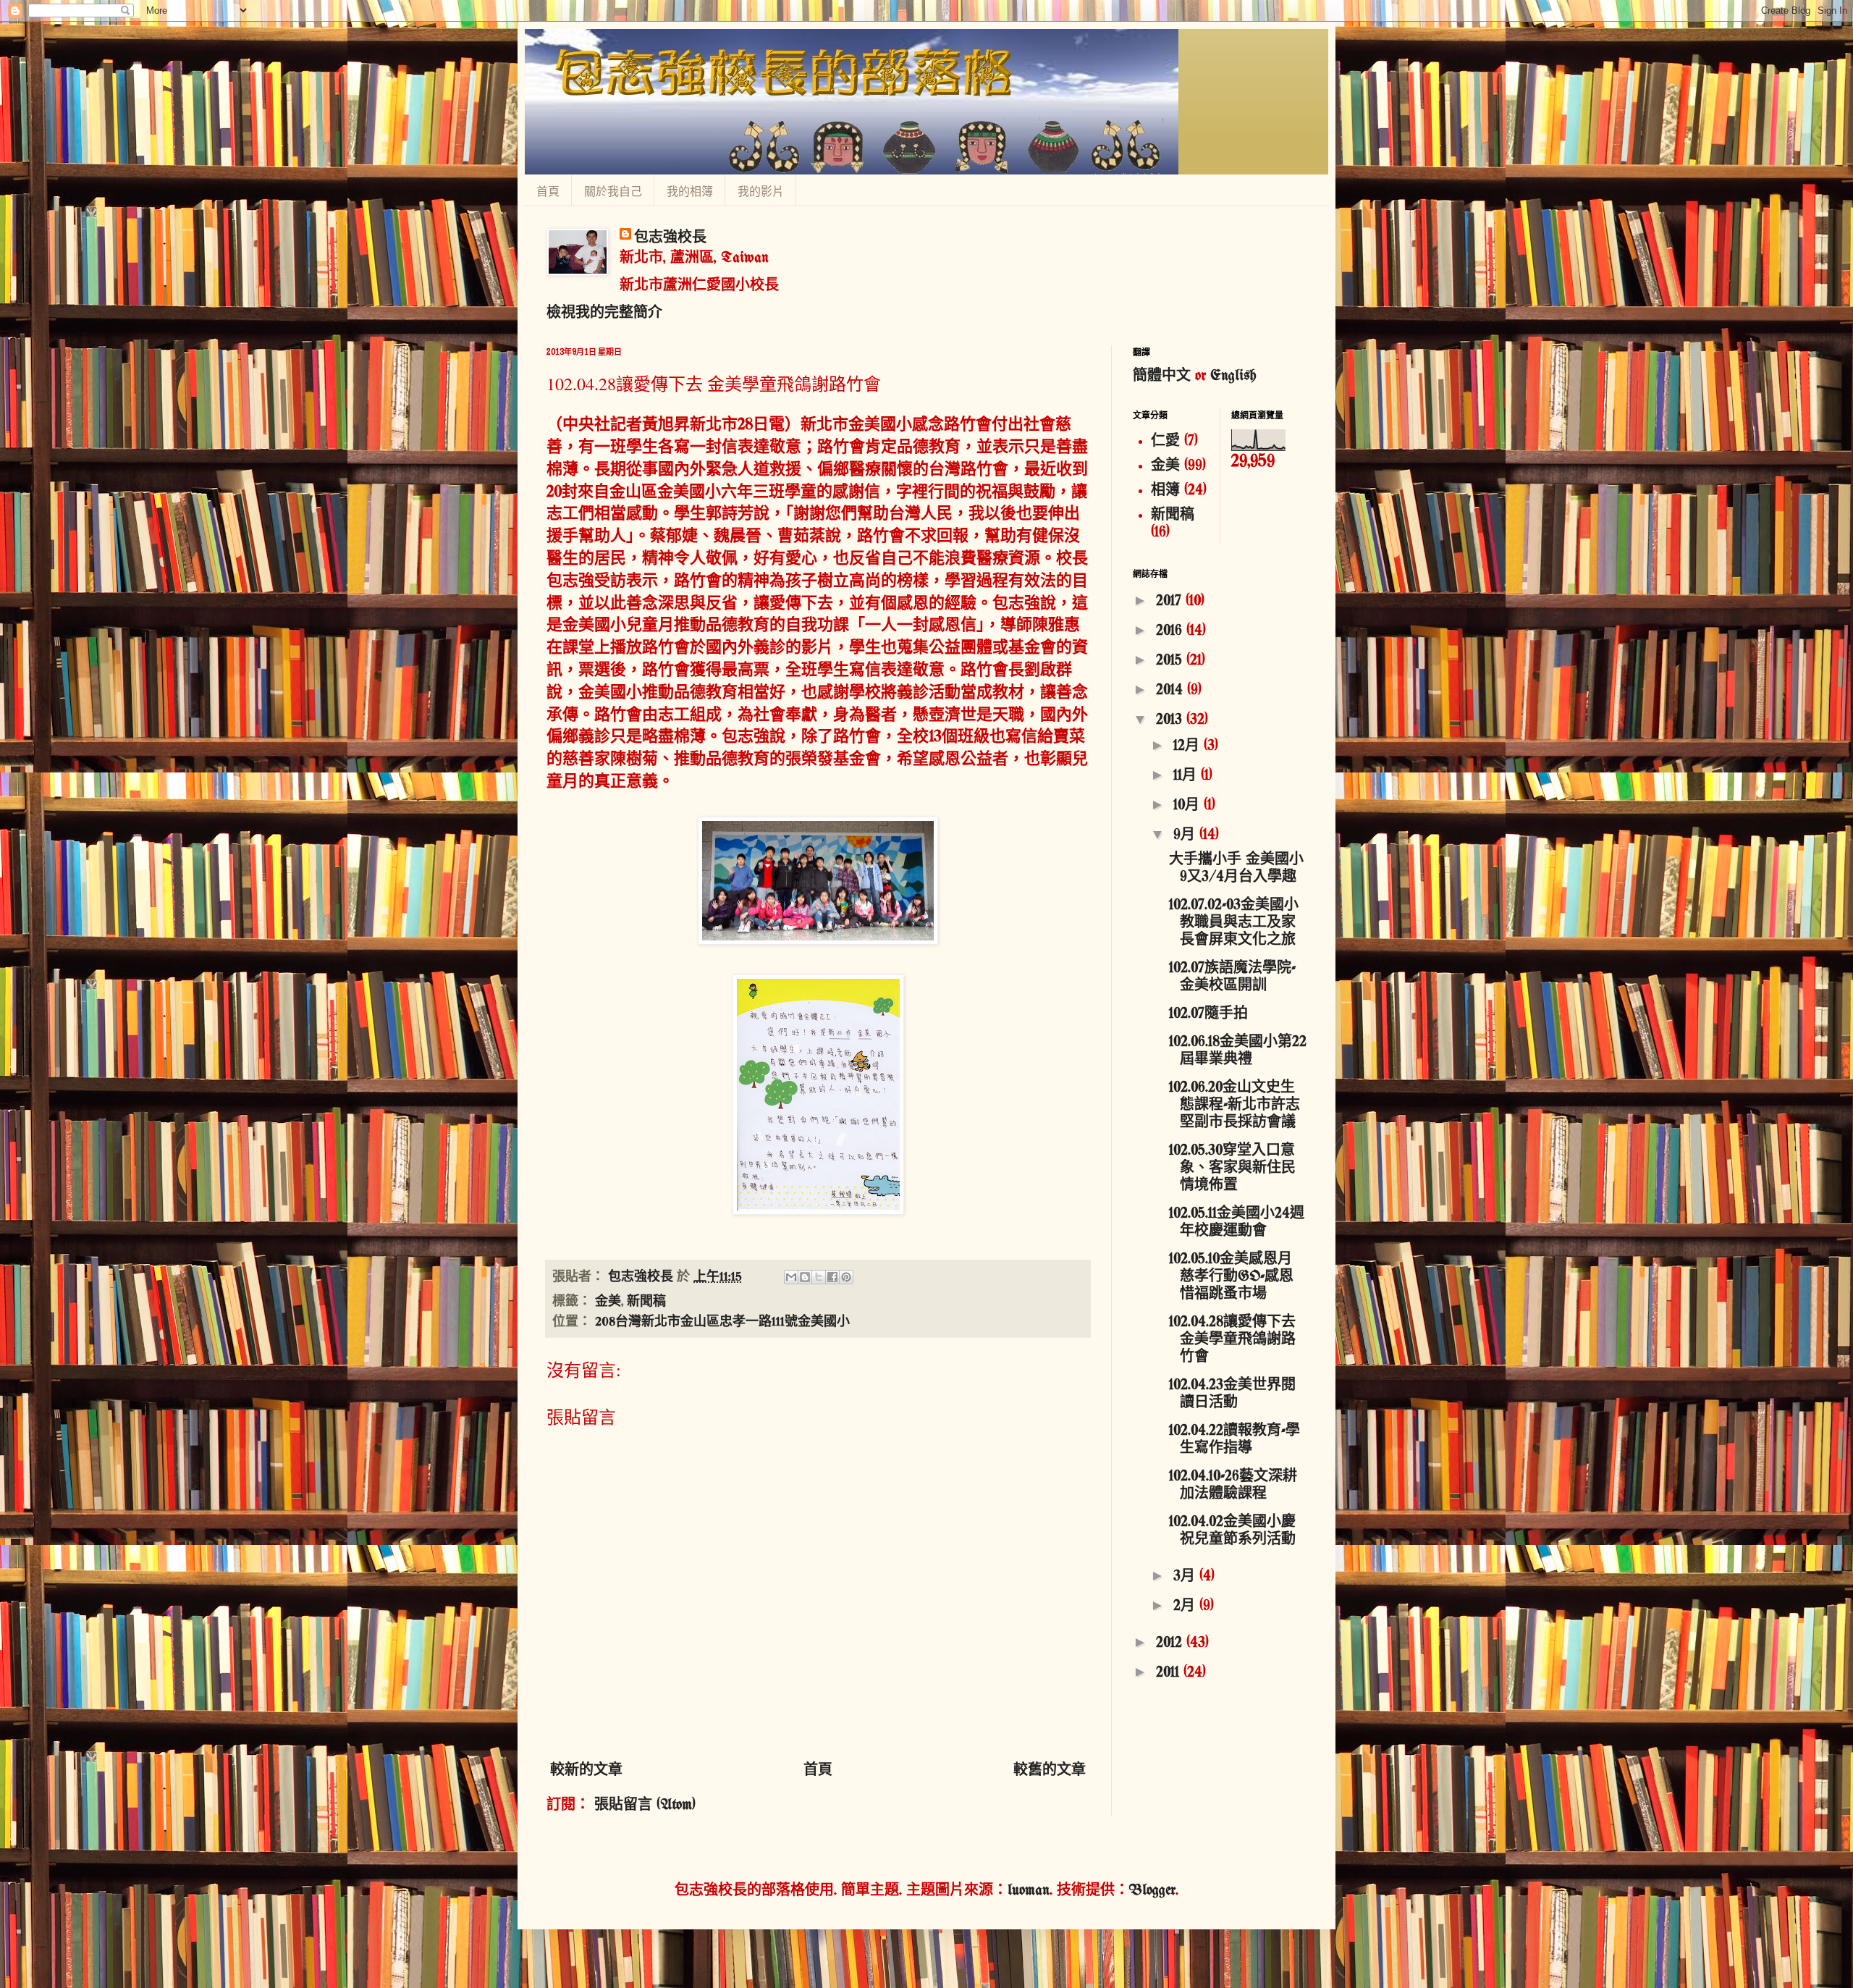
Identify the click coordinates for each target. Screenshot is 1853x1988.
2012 (1171, 1643)
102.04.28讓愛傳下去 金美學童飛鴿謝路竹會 (1232, 1340)
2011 (1170, 1673)
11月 (1187, 776)
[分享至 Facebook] (832, 1277)
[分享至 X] (819, 1277)
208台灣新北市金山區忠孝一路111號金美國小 (722, 1322)
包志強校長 (670, 238)
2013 (1171, 720)
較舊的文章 (1050, 1770)
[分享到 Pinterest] (846, 1277)
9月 (1186, 835)
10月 (1189, 805)
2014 (1172, 690)
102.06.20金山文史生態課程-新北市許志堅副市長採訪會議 (1234, 1105)
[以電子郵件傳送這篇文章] (791, 1277)
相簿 (1165, 490)
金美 (608, 1302)
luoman (1029, 1891)
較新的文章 (586, 1770)
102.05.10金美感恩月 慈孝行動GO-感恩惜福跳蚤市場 (1231, 1277)
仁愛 (1165, 441)
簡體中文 (1162, 376)
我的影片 (761, 191)
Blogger (1152, 1891)
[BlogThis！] (805, 1277)
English (1233, 376)
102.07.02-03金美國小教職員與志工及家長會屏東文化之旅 (1234, 923)
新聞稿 (646, 1302)
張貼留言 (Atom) (645, 1805)
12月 (1189, 746)
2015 (1171, 661)
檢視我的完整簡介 (604, 313)
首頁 (548, 191)
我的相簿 (690, 191)
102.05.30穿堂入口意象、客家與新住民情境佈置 (1232, 1168)
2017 (1171, 601)
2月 (1186, 1606)
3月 (1186, 1576)
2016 (1171, 631)
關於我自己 (613, 191)
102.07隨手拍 (1208, 1014)
